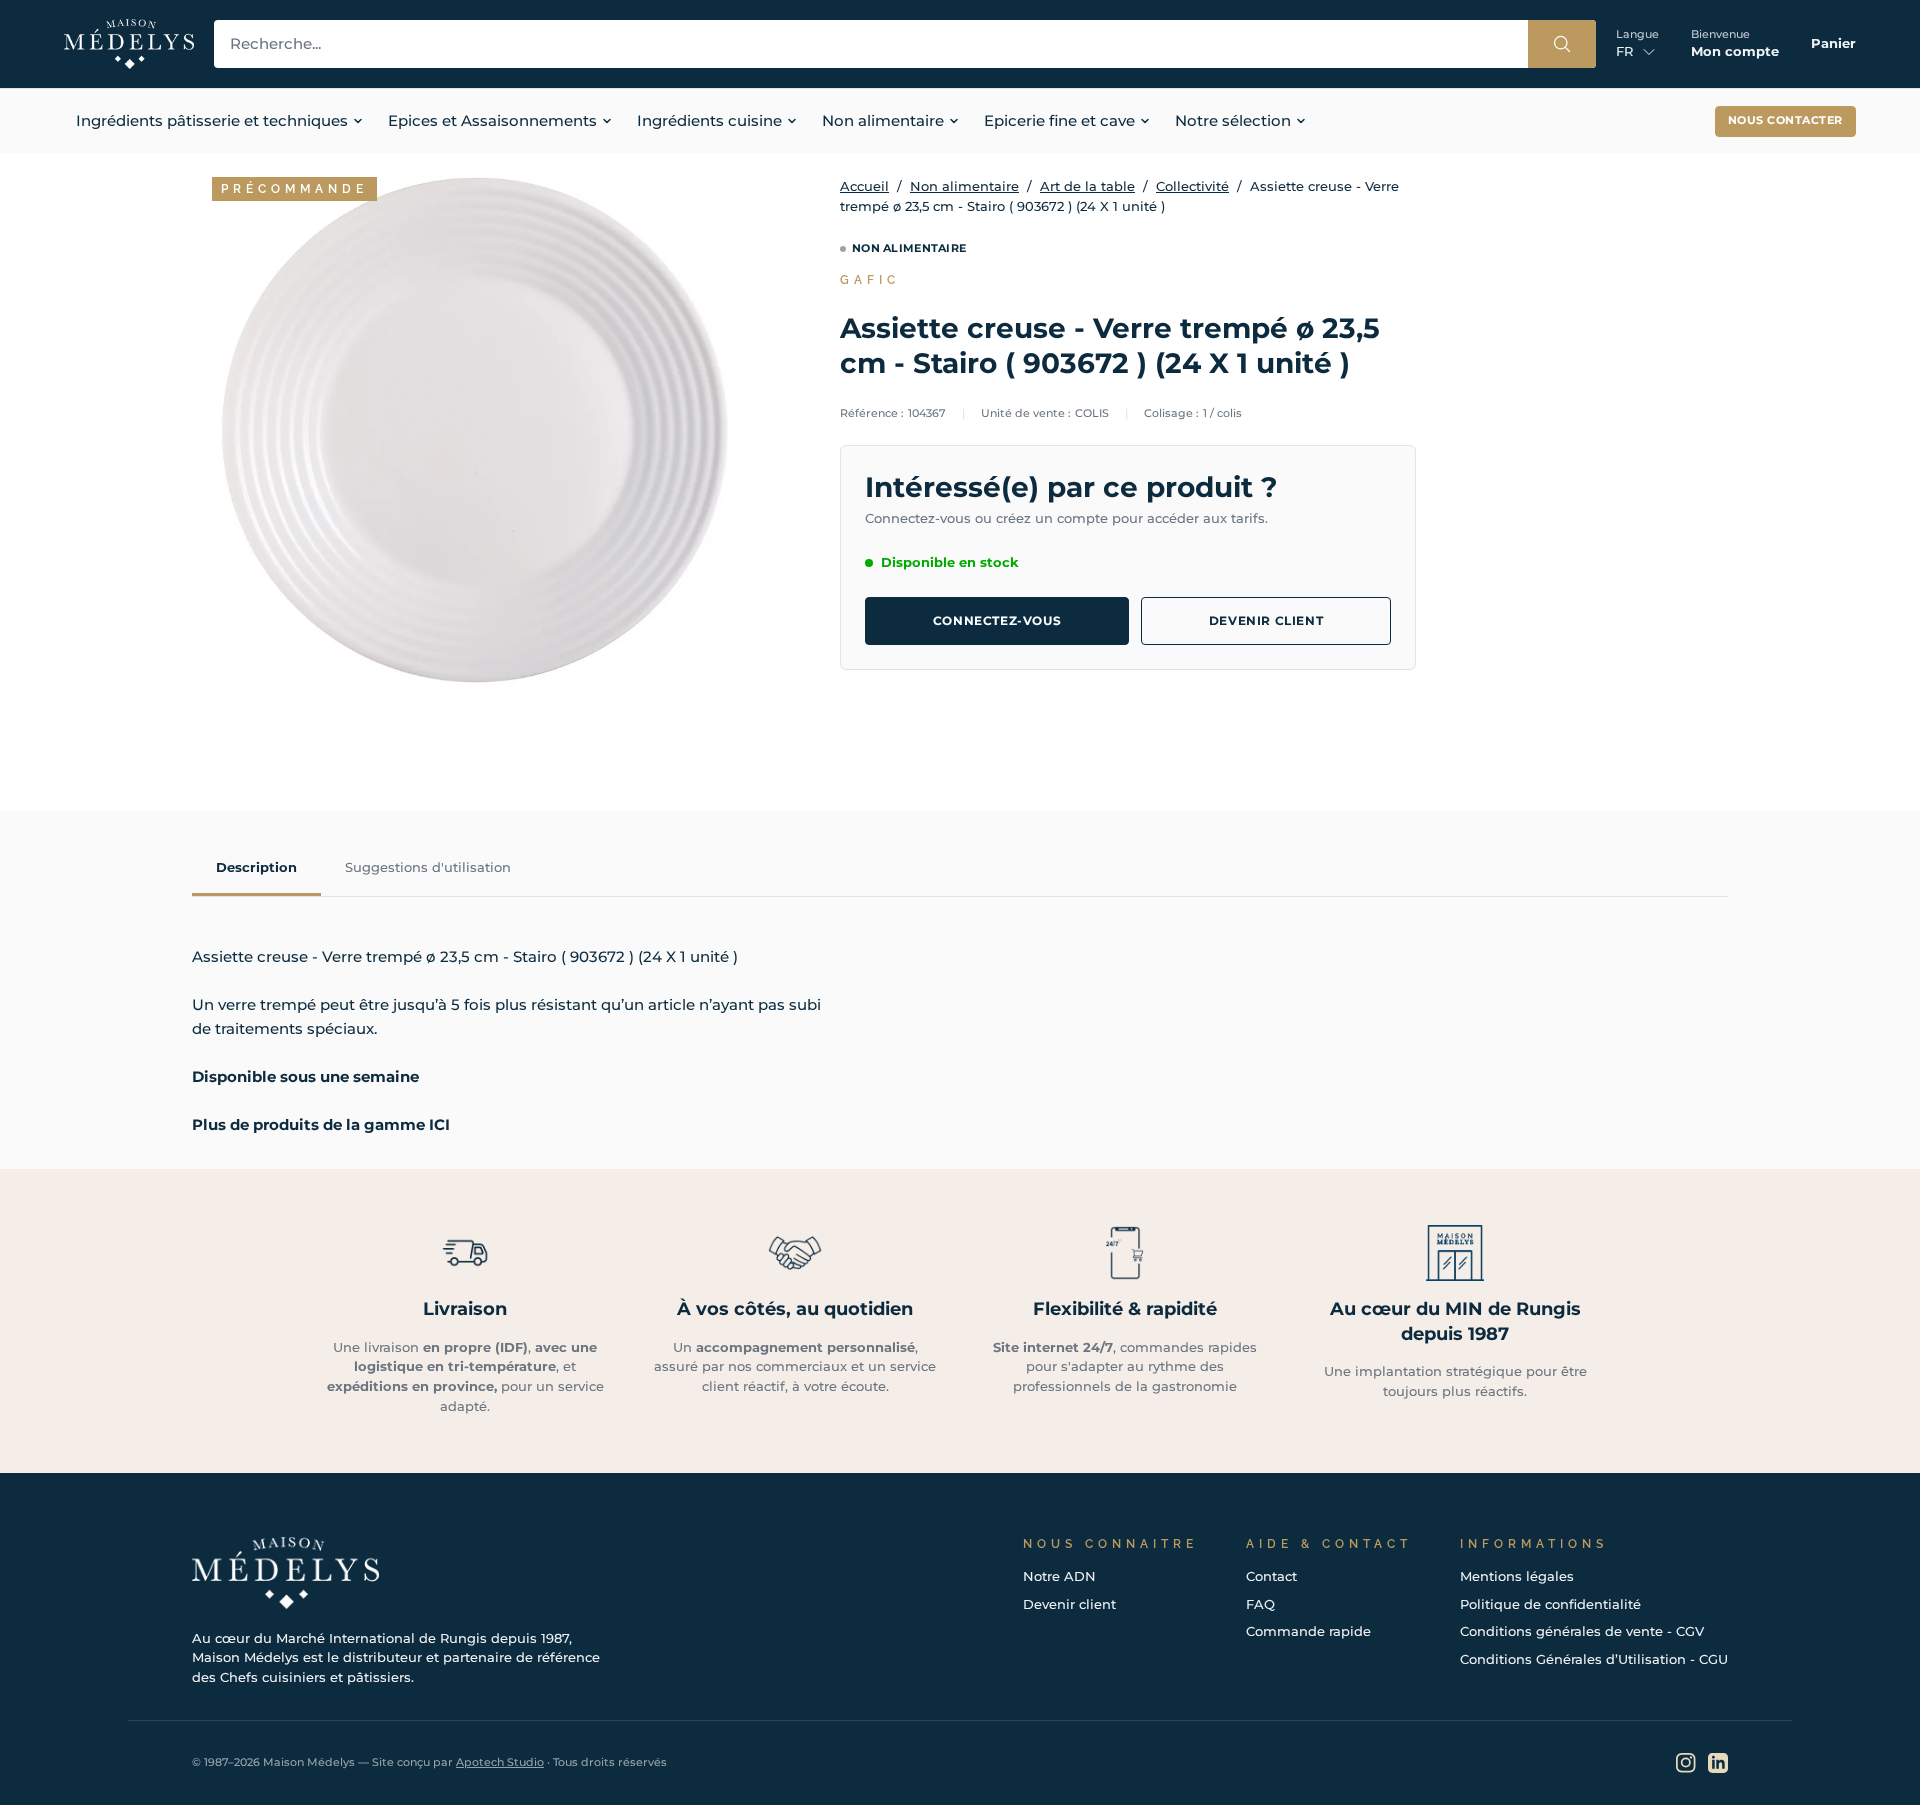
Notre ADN (1059, 1576)
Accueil (864, 186)
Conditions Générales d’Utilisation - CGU (1594, 1659)
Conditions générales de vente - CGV (1582, 1631)
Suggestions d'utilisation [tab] (428, 867)
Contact (1271, 1576)
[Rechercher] (1562, 44)
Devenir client (1266, 620)
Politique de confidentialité (1550, 1604)
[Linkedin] (1718, 1763)
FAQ (1260, 1604)
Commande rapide (1308, 1631)
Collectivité (1192, 186)
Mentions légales (1517, 1576)
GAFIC (870, 280)
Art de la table (1087, 186)
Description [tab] (256, 867)
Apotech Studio (500, 1762)
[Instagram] (1686, 1763)
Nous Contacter (1785, 120)
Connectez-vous (997, 620)
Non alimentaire (964, 186)
